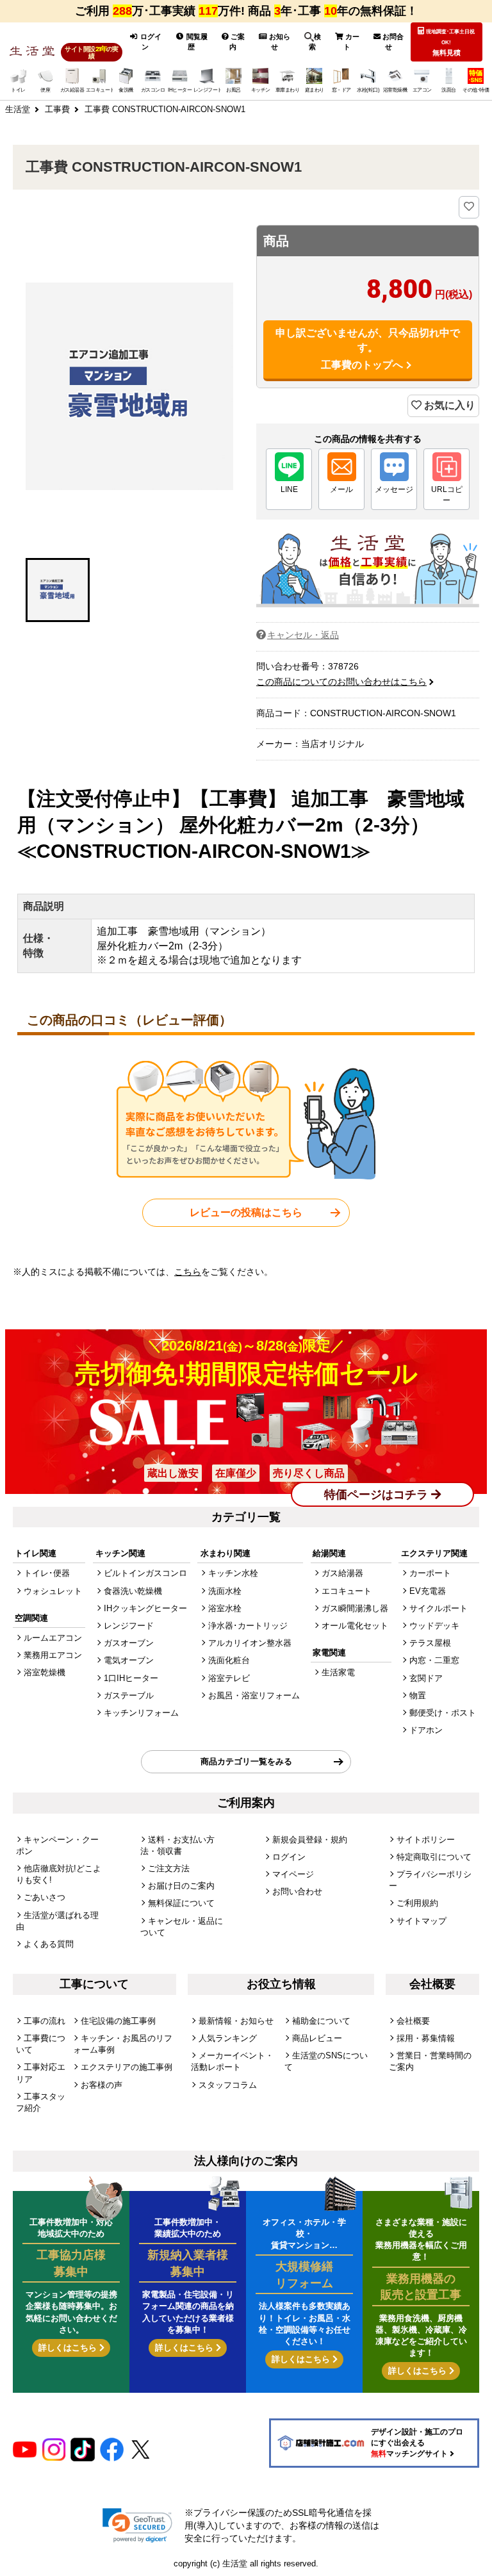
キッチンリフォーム (141, 1713)
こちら (188, 1272)
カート (351, 42)
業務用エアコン (53, 1655)
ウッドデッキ (434, 1626)
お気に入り (448, 405)
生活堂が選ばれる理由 (57, 1921)
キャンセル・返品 (303, 635)
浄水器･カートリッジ (248, 1626)
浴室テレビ (229, 1678)
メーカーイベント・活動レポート (232, 2061)
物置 (418, 1695)
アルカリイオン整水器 (250, 1643)
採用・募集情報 (426, 2038)
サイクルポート (439, 1608)
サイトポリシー (426, 1840)
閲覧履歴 (196, 42)
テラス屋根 (430, 1643)
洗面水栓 (225, 1591)
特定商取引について (434, 1857)
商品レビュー (317, 2038)
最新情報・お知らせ (236, 2021)
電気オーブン (129, 1660)
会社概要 (413, 2021)
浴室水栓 (225, 1608)
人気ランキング (228, 2038)
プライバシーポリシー (430, 1880)
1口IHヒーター (131, 1678)
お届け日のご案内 (181, 1886)
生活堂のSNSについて (326, 2061)
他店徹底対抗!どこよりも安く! (59, 1874)
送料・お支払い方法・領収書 (177, 1845)
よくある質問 (49, 1944)
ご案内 (237, 42)
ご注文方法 (169, 1868)
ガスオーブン (129, 1643)
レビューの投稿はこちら (246, 1212)
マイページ (293, 1874)
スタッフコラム (228, 2085)
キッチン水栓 (233, 1573)
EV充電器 (428, 1591)
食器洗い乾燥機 (133, 1591)
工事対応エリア (41, 2073)
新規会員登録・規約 (310, 1840)
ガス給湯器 (342, 1573)
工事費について (41, 2044)
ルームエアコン (53, 1638)
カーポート (430, 1573)
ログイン (150, 42)
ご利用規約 (417, 1903)
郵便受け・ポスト (443, 1713)
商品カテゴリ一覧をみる (246, 1761)
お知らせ (279, 42)
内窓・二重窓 (434, 1660)
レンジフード (129, 1626)
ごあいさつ (45, 1897)
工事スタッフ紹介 (41, 2102)
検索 (315, 42)
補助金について (321, 2021)
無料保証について (181, 1903)
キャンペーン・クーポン (57, 1845)
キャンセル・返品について (182, 1927)
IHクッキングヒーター (145, 1608)
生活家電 (338, 1672)
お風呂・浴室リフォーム (254, 1695)
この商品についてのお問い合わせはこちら (341, 682)
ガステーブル (129, 1695)
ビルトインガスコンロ (145, 1573)
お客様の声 (102, 2085)
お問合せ (392, 42)
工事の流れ (45, 2021)
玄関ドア (426, 1678)
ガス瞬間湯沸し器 (355, 1608)
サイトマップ (422, 1921)
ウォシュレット (53, 1591)
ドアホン (426, 1730)
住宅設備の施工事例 (118, 2021)
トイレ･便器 (47, 1573)
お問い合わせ (297, 1891)
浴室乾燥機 (45, 1672)
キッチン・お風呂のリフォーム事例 (123, 2044)
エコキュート (347, 1591)
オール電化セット (355, 1626)
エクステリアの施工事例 (127, 2067)
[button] (58, 590)
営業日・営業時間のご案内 (430, 2061)
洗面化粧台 (229, 1660)
